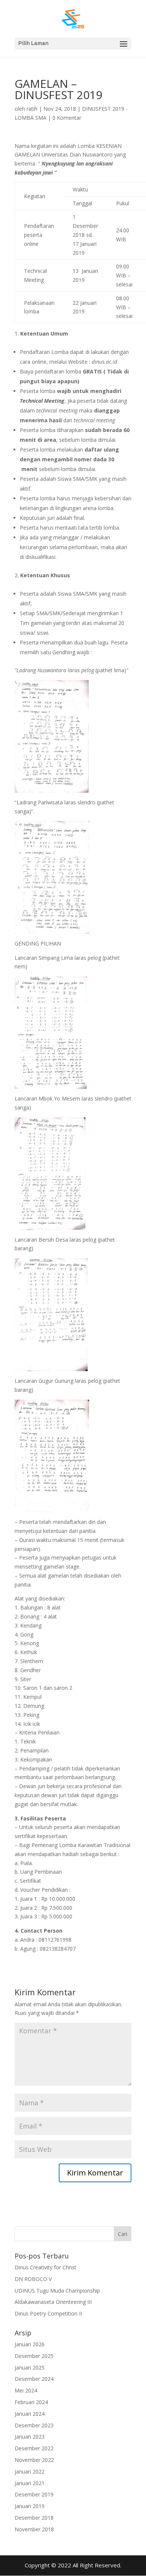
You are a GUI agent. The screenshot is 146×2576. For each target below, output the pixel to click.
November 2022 (34, 2460)
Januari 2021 (30, 2483)
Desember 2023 (34, 2425)
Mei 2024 (26, 2390)
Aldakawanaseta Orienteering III (53, 2302)
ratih (32, 109)
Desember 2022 (34, 2448)
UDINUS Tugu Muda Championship (57, 2291)
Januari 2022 (30, 2471)
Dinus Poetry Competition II (48, 2313)
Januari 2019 (30, 2506)
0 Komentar (67, 118)
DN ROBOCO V (33, 2279)
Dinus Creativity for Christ (45, 2267)
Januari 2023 (30, 2437)
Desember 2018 (34, 2518)
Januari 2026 (30, 2344)
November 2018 (34, 2529)
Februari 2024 (31, 2402)
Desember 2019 (34, 2494)
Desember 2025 (34, 2356)
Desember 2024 (34, 2379)
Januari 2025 (30, 2367)
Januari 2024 (30, 2414)
